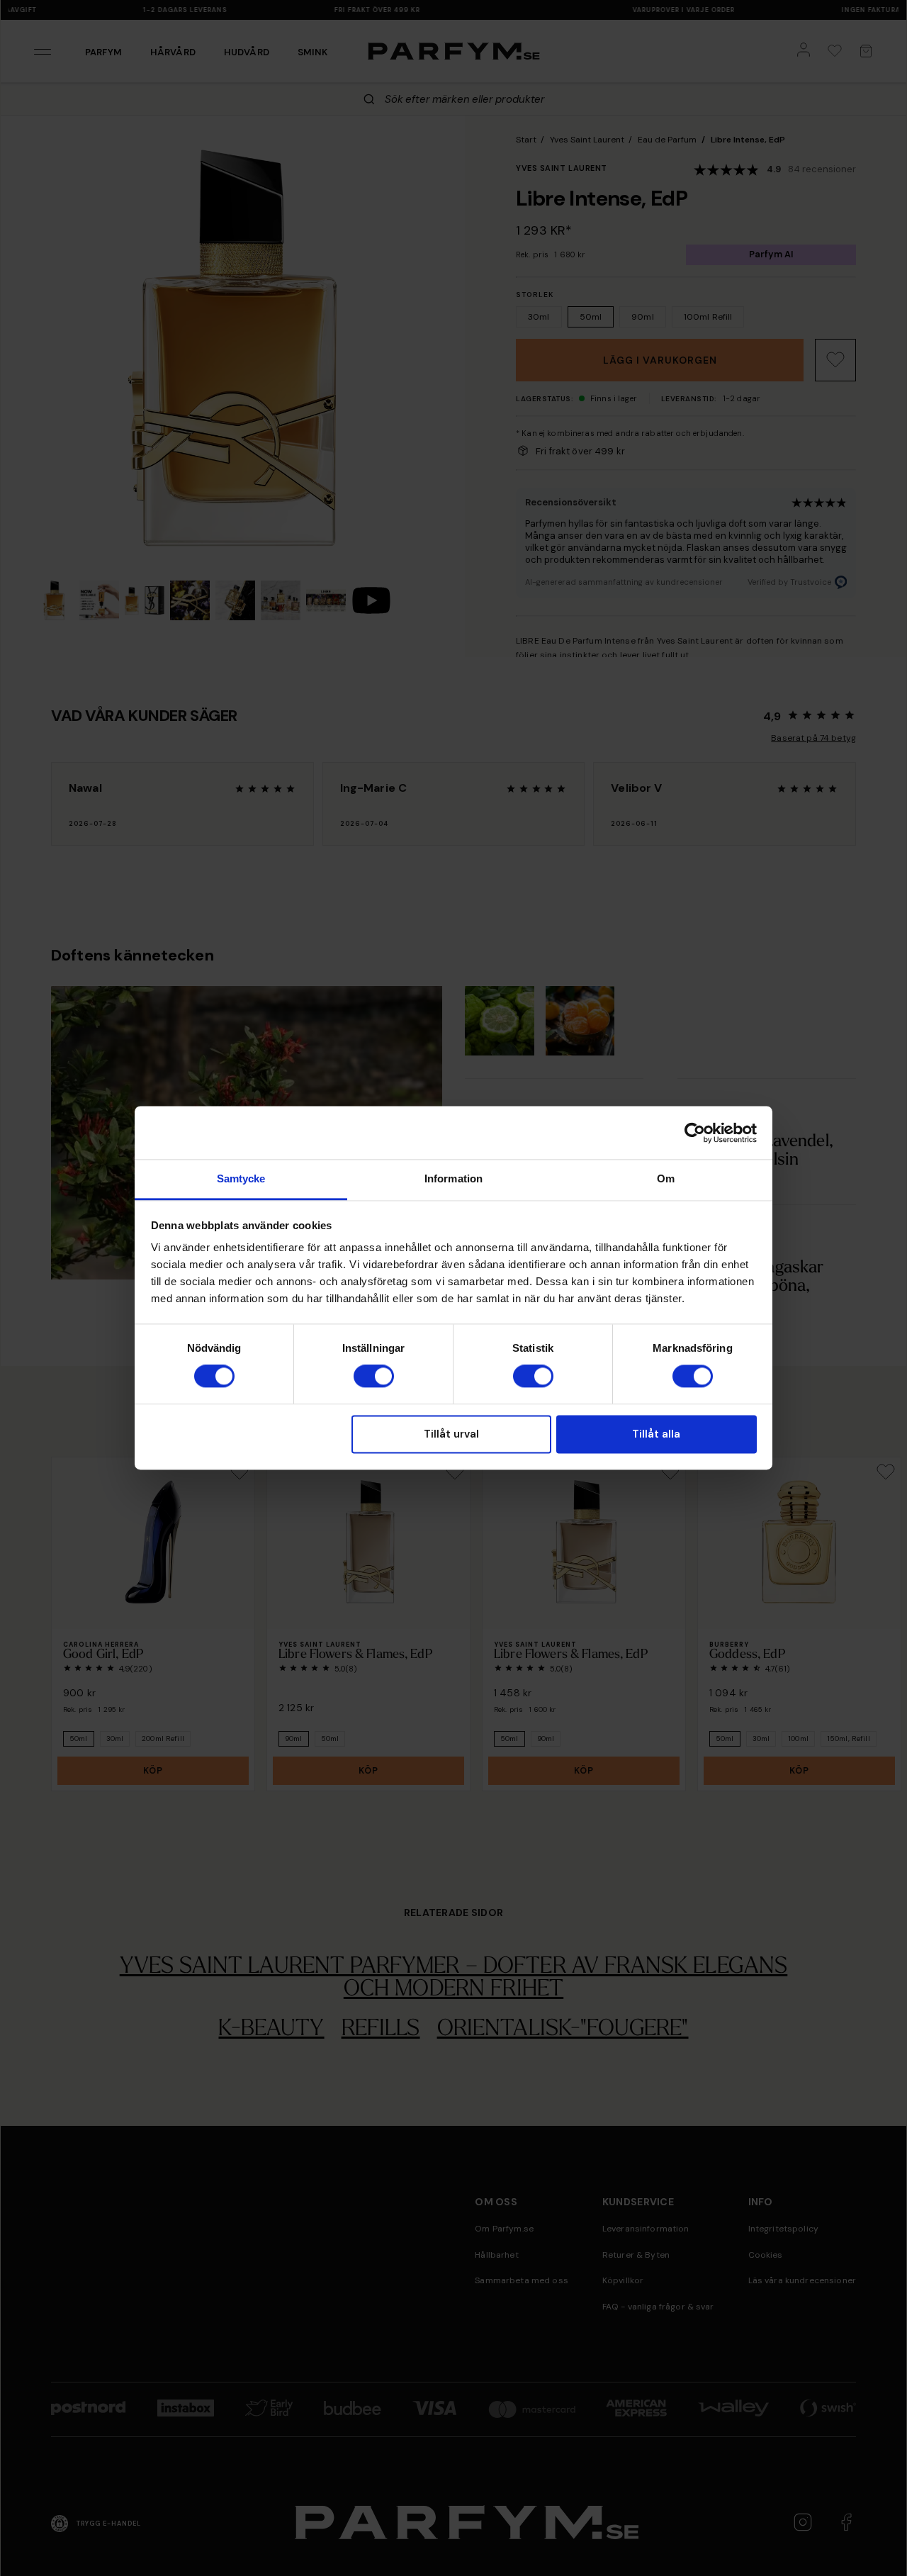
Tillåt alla (656, 1434)
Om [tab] (666, 1178)
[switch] (374, 1377)
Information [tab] (453, 1178)
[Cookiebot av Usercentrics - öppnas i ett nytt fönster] (695, 1133)
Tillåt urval (451, 1434)
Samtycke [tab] (241, 1178)
